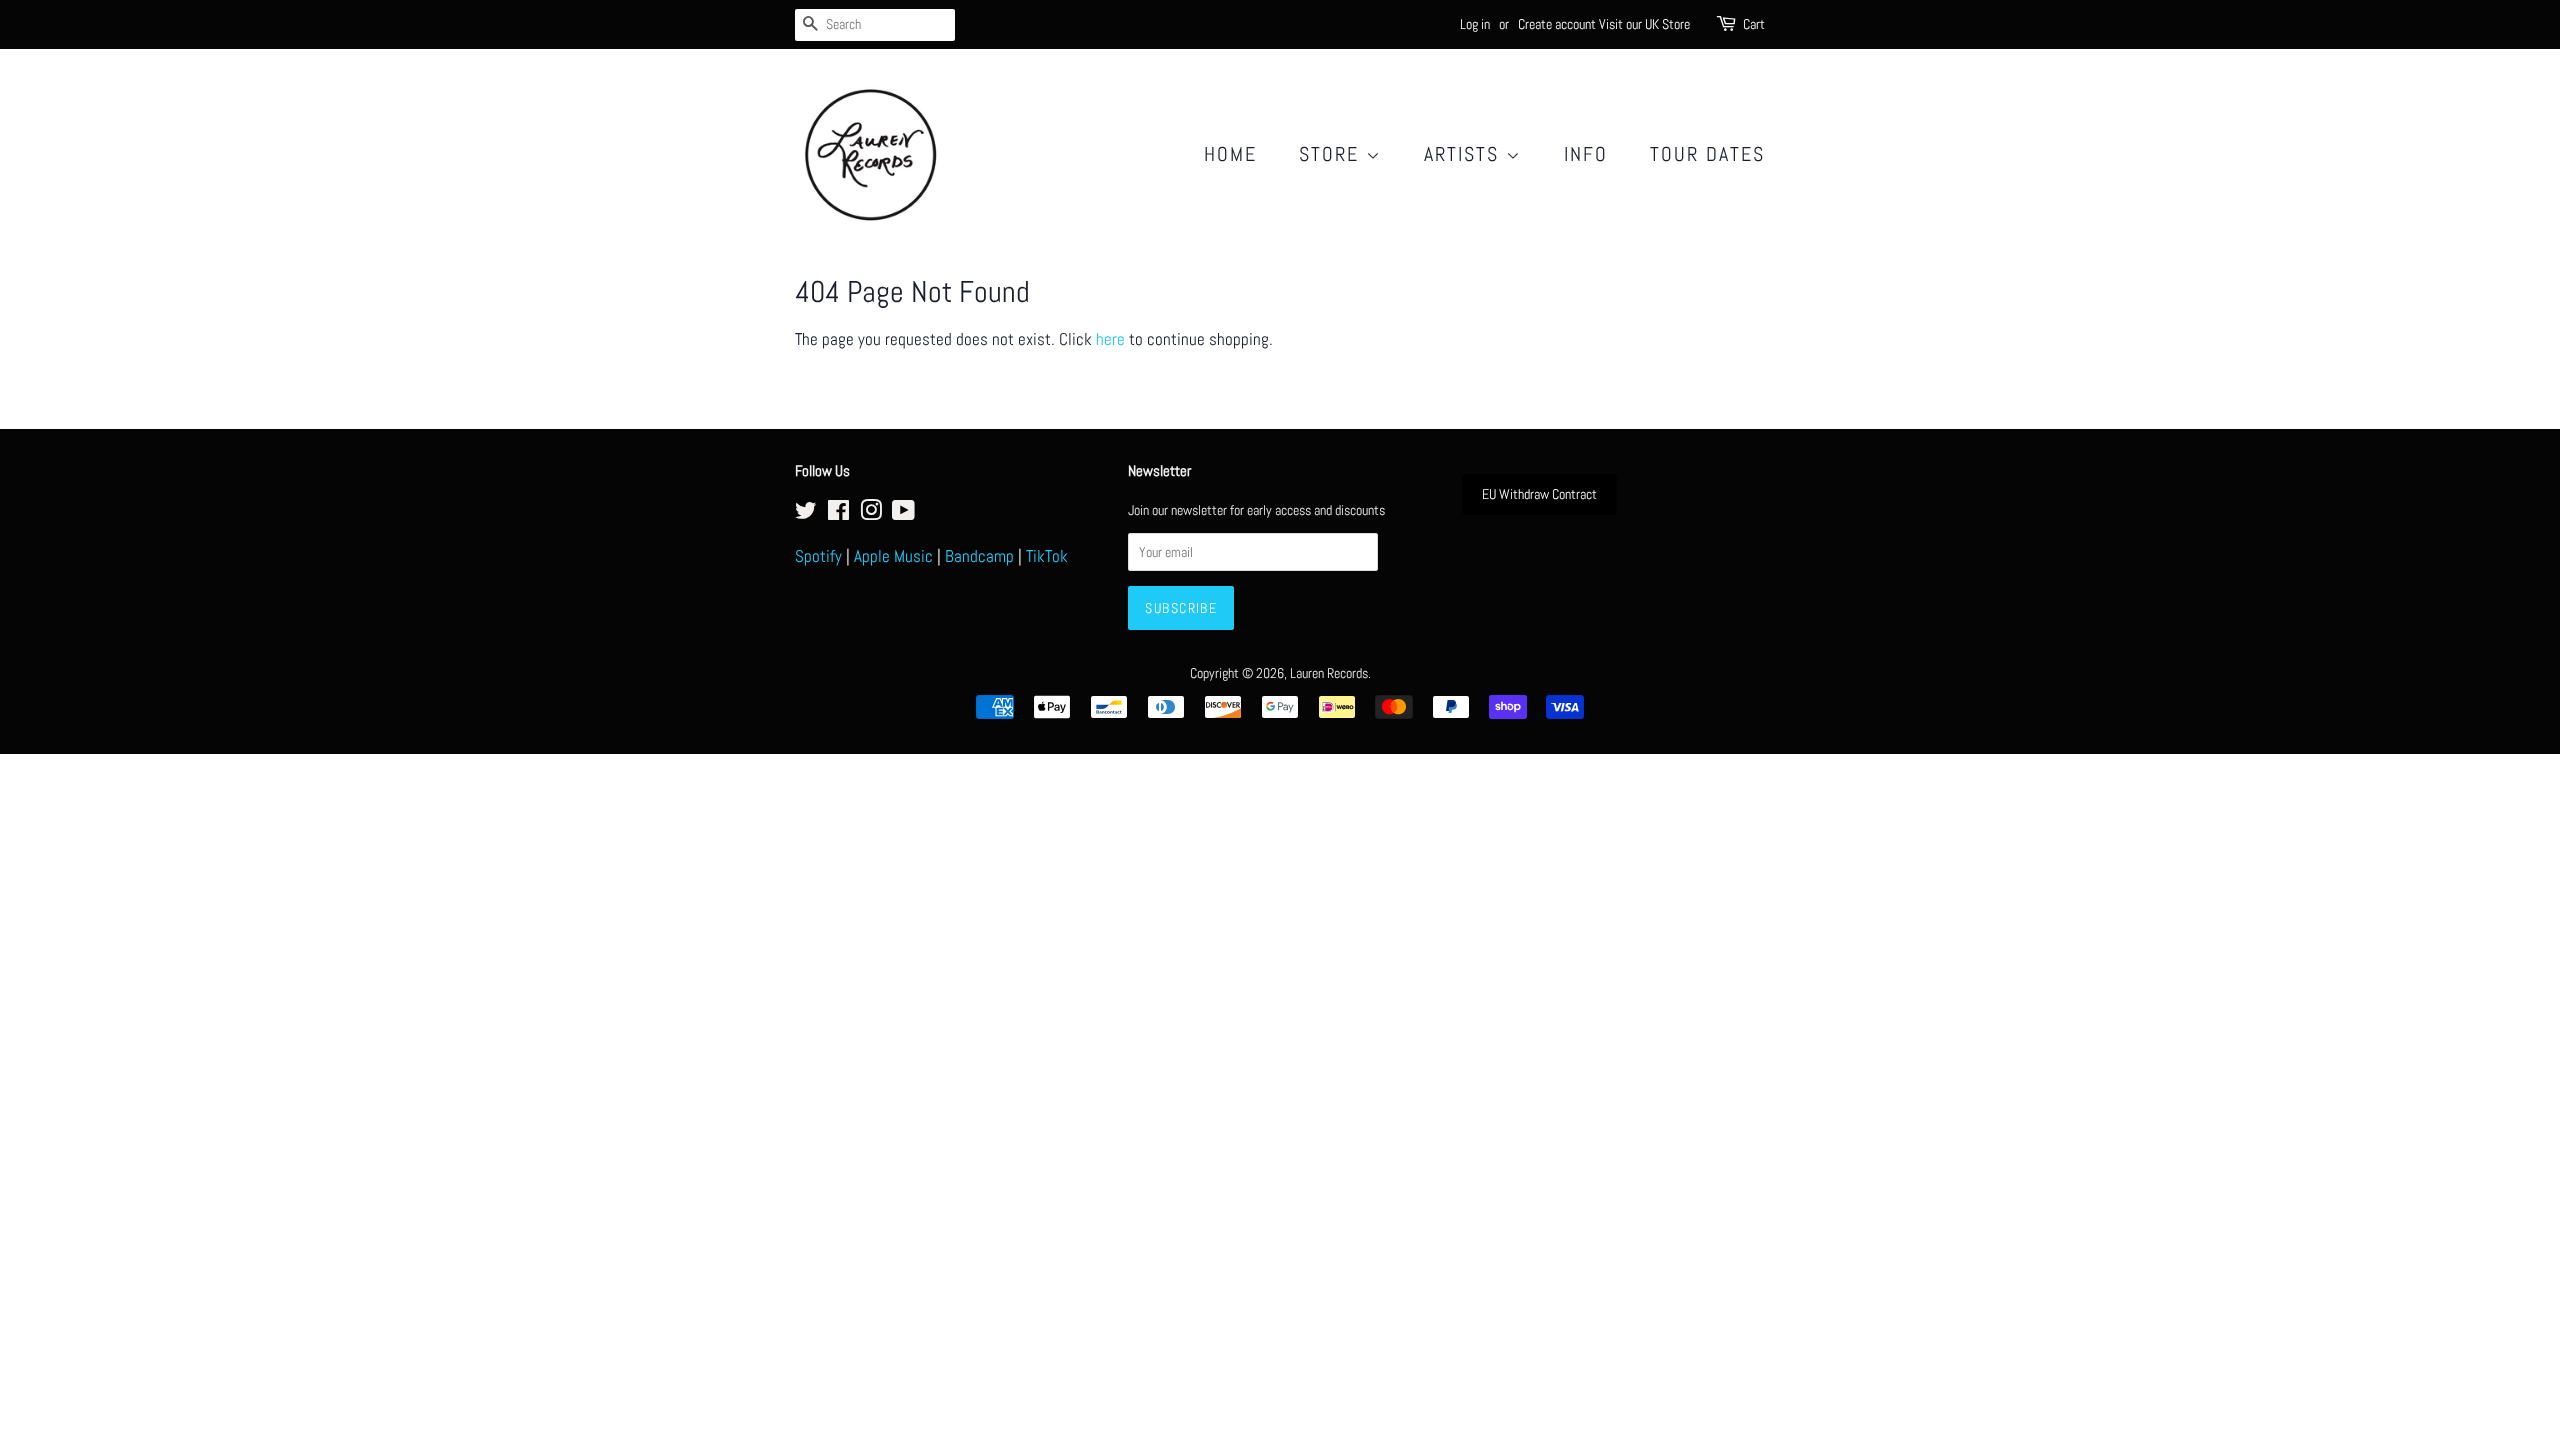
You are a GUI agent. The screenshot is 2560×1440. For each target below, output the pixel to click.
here (1110, 339)
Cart (1754, 24)
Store (1332, 154)
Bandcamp (979, 556)
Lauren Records (1329, 673)
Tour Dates (1707, 154)
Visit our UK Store (1644, 24)
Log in (1475, 24)
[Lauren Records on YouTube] (903, 514)
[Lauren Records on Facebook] (838, 514)
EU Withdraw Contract (1539, 494)
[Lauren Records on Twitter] (806, 514)
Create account (1557, 24)
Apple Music (893, 556)
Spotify (818, 556)
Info (1586, 154)
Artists (1465, 154)
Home (1230, 154)
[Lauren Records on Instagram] (871, 514)
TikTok (1047, 556)
